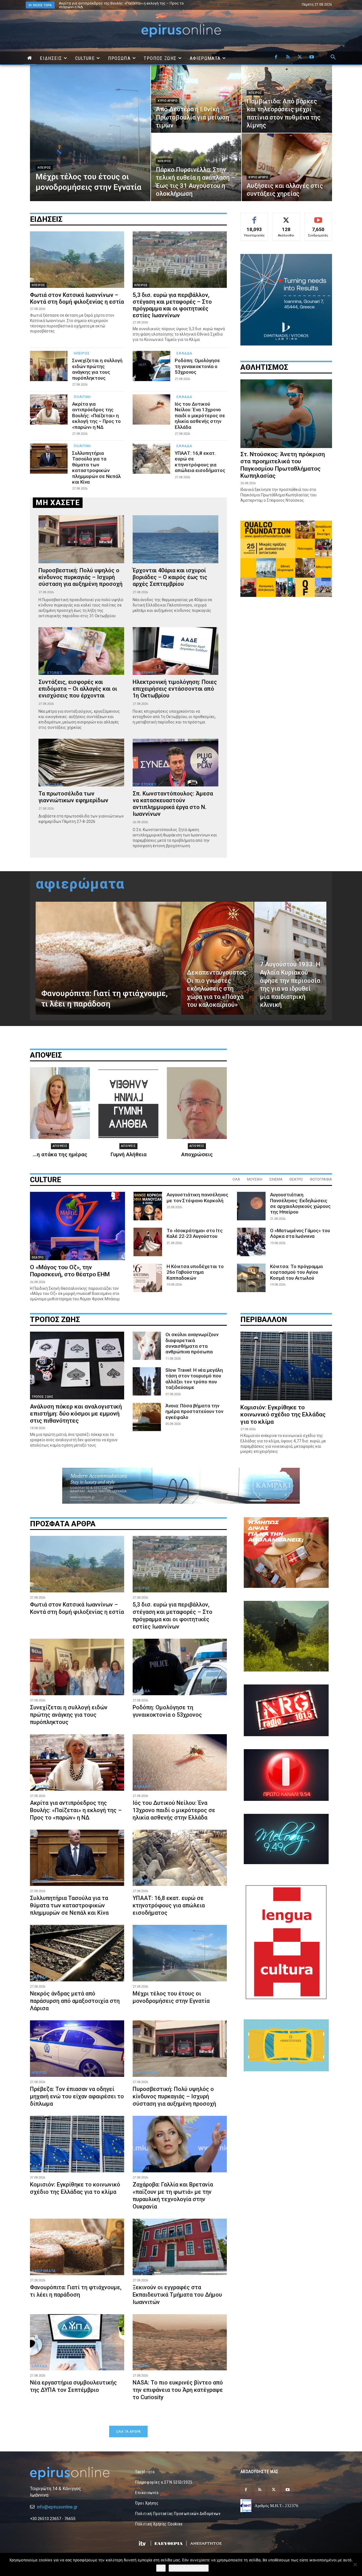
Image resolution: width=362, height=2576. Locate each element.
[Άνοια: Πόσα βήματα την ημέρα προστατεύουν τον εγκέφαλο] (147, 1417)
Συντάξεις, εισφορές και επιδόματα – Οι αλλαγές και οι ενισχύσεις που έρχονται (78, 689)
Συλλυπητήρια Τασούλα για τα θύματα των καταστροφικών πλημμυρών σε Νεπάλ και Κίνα (96, 468)
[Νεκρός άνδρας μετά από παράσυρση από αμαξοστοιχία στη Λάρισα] (77, 1953)
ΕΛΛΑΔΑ (184, 353)
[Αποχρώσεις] (197, 1103)
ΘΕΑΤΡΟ (296, 1179)
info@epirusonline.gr (57, 2507)
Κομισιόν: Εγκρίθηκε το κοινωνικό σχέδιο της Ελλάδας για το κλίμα (283, 1414)
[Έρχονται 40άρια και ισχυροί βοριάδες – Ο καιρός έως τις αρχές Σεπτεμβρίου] (175, 539)
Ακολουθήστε (286, 217)
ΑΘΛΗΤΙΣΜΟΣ (264, 367)
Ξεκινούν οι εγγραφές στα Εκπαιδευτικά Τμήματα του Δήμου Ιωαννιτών (177, 2295)
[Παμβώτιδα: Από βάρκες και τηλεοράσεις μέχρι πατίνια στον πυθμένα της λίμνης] (287, 99)
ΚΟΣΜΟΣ (142, 2168)
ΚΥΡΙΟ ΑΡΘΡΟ (168, 101)
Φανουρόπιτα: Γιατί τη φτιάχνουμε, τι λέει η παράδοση (76, 2291)
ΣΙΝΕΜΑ (276, 1179)
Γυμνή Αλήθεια (129, 1154)
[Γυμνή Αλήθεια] (128, 1103)
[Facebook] (276, 57)
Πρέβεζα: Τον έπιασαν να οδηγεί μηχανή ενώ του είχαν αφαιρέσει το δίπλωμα (77, 2096)
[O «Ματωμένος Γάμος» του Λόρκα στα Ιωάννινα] (251, 1242)
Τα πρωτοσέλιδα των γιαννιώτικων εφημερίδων (73, 797)
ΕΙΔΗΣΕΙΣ (46, 219)
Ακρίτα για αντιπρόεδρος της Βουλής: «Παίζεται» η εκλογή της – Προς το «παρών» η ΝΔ (96, 416)
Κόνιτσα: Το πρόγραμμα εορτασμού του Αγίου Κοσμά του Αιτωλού (296, 1272)
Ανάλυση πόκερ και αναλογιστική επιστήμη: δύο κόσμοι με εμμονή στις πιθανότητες (76, 1414)
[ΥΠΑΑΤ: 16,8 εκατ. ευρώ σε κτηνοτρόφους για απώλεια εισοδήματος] (151, 459)
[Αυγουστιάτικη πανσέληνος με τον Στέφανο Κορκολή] (148, 1206)
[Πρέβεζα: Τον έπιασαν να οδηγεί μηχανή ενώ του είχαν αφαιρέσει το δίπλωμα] (77, 2049)
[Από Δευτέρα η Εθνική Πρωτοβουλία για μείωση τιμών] (196, 99)
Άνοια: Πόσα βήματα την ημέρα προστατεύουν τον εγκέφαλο (194, 1411)
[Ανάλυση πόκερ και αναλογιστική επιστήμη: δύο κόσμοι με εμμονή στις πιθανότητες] (77, 1366)
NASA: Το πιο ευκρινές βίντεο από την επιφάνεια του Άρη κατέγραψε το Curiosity (178, 2390)
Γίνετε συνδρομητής (318, 219)
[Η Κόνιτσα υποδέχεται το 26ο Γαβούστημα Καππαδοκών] (148, 1278)
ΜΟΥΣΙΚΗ (255, 1179)
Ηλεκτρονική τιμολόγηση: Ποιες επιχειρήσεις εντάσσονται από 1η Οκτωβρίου (175, 689)
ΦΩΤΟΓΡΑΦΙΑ (321, 1179)
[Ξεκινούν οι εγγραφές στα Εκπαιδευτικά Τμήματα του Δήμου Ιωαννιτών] (180, 2247)
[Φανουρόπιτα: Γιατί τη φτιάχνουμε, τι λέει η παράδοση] (108, 958)
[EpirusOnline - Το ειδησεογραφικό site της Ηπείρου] (181, 31)
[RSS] (288, 57)
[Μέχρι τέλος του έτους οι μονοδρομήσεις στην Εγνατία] (90, 133)
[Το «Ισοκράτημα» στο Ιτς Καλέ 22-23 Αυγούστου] (148, 1242)
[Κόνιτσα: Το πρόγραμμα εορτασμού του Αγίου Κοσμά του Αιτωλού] (251, 1278)
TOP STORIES (50, 561)
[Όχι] (355, 2564)
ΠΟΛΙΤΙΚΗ (82, 397)
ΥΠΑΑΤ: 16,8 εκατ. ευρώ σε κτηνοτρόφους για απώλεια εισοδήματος (200, 462)
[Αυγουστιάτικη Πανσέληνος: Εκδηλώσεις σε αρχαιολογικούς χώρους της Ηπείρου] (251, 1206)
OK (161, 2568)
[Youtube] (312, 57)
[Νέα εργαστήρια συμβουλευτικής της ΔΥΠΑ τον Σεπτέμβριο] (77, 2342)
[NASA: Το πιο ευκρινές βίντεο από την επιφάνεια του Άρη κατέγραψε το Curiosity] (180, 2342)
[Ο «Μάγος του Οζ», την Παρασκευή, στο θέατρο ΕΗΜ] (77, 1226)
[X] (300, 57)
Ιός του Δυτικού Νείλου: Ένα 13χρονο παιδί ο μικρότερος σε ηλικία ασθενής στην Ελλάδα (200, 416)
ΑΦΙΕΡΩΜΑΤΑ (44, 2271)
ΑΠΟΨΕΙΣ (60, 1146)
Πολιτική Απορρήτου (189, 2568)
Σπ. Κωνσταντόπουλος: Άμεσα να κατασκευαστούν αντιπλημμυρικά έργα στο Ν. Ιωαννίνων (173, 804)
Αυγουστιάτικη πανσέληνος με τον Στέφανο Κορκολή (197, 1197)
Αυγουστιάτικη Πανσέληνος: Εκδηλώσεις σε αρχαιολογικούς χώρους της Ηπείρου (300, 1203)
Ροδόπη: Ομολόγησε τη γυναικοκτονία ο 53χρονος (197, 366)
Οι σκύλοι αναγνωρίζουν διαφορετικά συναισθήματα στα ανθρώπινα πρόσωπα (192, 1343)
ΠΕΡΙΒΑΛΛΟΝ (44, 2168)
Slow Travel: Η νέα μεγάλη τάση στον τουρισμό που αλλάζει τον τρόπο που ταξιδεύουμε (194, 1379)
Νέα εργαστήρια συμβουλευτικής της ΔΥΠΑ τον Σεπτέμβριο (73, 2386)
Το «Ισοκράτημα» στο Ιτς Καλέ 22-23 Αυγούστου (195, 1233)
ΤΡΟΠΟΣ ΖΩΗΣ (43, 1397)
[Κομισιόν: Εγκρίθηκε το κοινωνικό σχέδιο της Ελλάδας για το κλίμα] (286, 1366)
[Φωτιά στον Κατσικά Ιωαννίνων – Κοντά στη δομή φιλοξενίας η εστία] (77, 260)
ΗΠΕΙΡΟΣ (44, 168)
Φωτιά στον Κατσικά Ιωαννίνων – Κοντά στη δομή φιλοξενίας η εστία (77, 298)
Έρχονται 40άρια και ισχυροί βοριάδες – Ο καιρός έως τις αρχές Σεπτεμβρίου (170, 577)
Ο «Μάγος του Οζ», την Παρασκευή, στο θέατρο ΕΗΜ (70, 1271)
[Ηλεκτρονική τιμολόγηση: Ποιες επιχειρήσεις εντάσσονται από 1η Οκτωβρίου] (175, 651)
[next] (228, 5)
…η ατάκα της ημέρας (60, 1154)
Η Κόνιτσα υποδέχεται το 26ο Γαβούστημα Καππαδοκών (195, 1272)
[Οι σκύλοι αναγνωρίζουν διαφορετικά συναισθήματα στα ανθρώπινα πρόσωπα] (147, 1346)
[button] (333, 57)
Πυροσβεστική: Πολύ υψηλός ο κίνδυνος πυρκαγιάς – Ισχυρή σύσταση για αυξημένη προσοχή (80, 577)
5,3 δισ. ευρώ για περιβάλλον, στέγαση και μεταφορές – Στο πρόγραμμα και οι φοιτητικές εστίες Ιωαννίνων (126, 5)
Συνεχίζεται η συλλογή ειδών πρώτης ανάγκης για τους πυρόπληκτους (97, 369)
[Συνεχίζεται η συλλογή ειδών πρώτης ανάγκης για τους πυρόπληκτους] (49, 366)
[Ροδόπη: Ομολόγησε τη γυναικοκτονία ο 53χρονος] (151, 366)
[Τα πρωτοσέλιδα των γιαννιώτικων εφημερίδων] (81, 763)
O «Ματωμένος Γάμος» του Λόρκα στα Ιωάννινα (300, 1233)
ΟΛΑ (236, 1179)
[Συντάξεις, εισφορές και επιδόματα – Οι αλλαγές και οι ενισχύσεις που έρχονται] (81, 651)
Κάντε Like (254, 217)
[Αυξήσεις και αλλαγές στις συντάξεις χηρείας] (287, 167)
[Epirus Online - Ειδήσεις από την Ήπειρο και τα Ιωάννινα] (76, 2473)
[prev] (218, 5)
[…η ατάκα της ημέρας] (60, 1103)
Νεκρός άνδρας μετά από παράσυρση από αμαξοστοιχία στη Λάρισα (75, 2001)
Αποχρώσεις (197, 1154)
